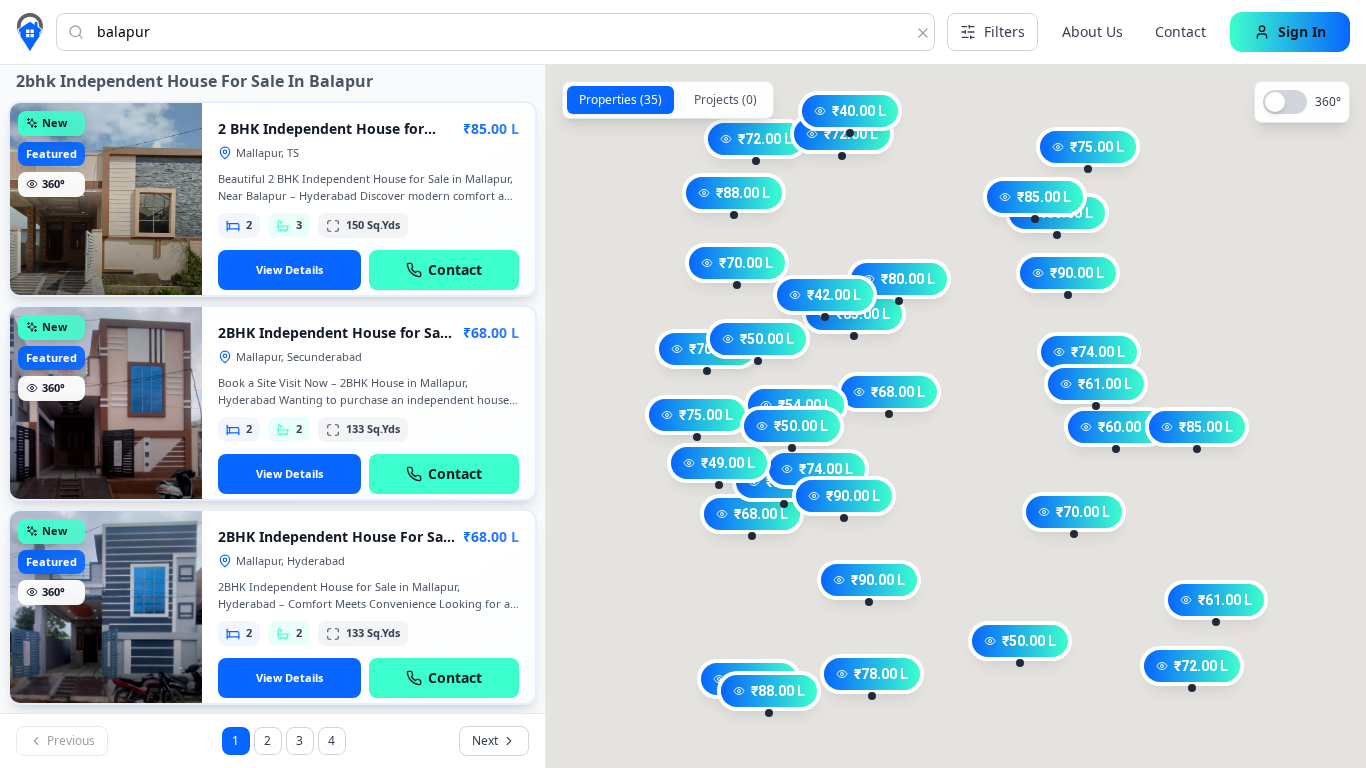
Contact (1180, 31)
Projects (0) (725, 99)
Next (485, 740)
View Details (289, 269)
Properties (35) (620, 99)
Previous (71, 740)
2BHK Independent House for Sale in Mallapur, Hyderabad (335, 342)
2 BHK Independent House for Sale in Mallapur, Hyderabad (321, 138)
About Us (1092, 31)
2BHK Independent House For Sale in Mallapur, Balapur (336, 546)
